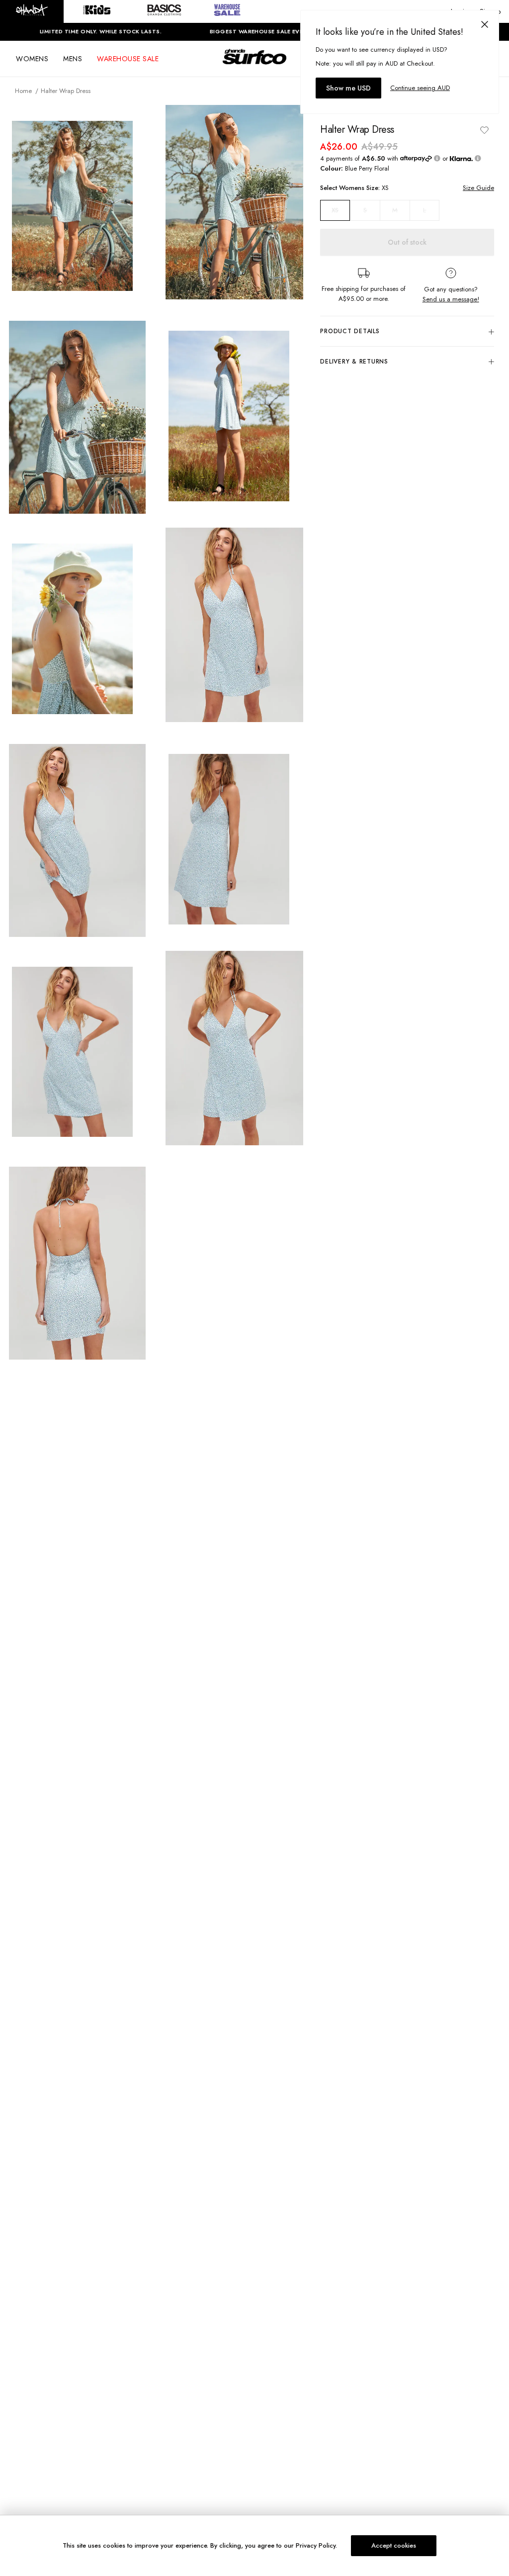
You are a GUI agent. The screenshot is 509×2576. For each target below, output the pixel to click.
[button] (32, 11)
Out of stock (407, 242)
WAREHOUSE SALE (128, 59)
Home (23, 91)
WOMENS (32, 59)
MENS (73, 59)
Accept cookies (394, 2545)
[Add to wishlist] (484, 130)
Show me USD (348, 88)
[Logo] (254, 66)
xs (335, 210)
